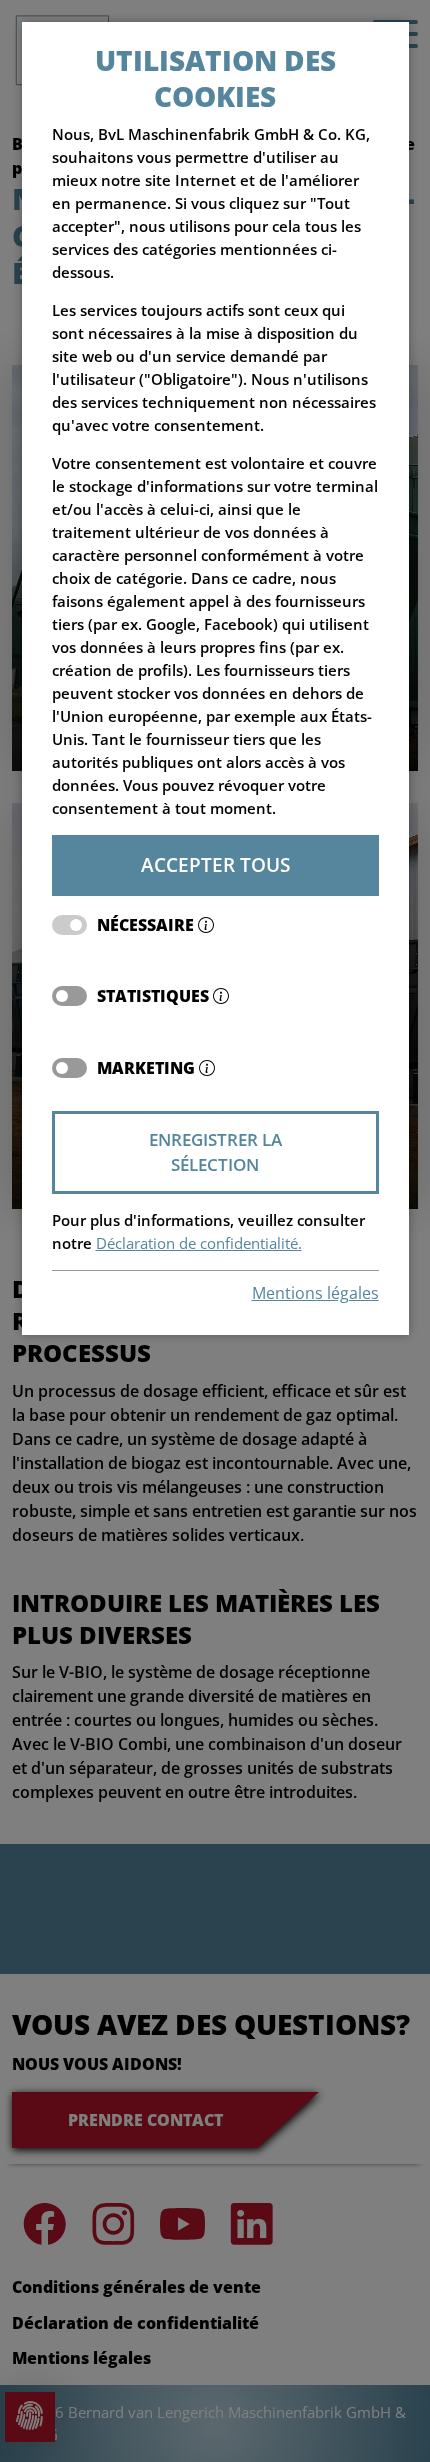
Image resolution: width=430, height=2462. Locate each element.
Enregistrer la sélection (215, 1152)
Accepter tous (215, 864)
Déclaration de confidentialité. (199, 1243)
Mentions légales (315, 1293)
